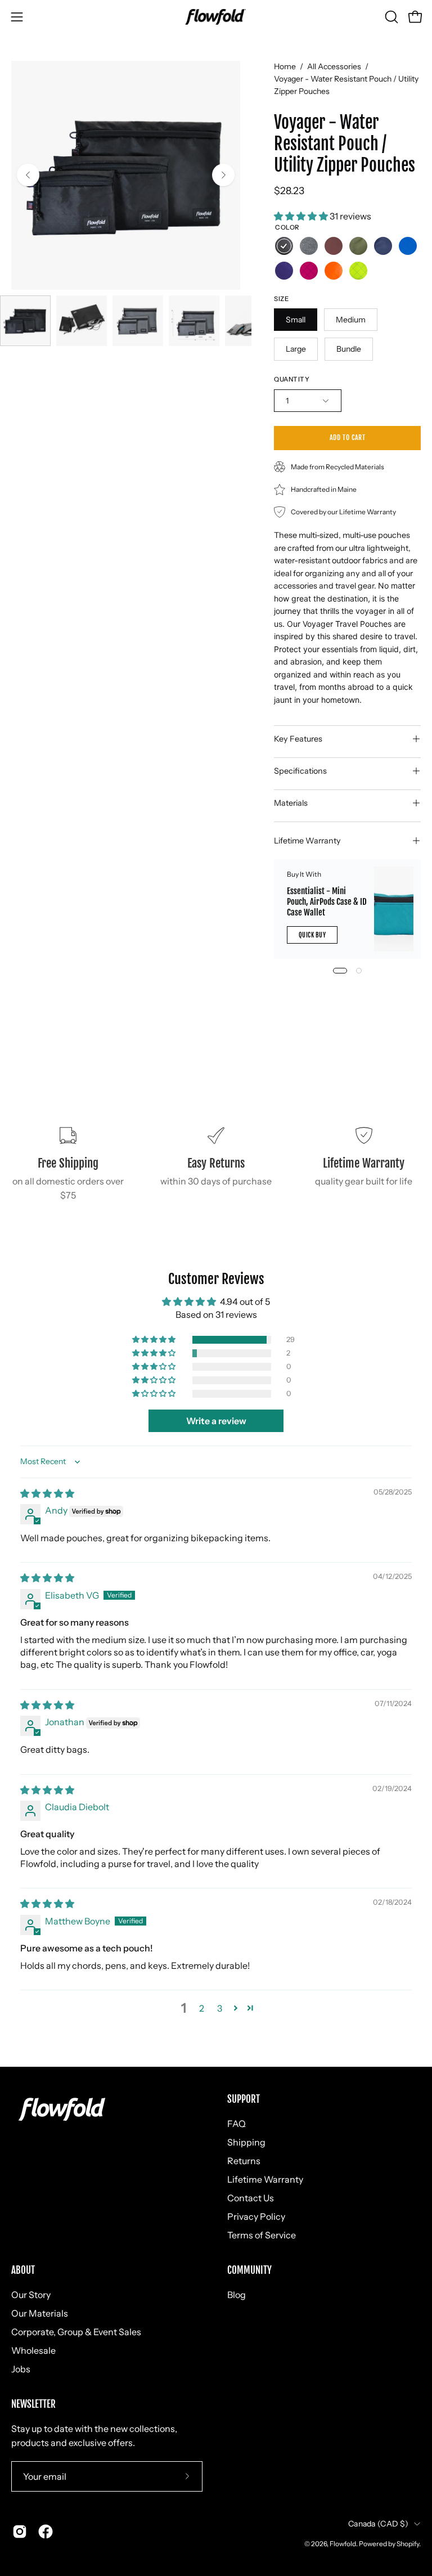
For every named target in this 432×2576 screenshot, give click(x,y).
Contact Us (251, 2198)
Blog (237, 2295)
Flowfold (343, 2544)
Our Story (31, 2295)
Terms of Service (262, 2235)
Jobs (21, 2369)
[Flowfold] (216, 17)
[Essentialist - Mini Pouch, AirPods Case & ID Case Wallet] (393, 909)
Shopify (408, 2544)
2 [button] (202, 2008)
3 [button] (220, 2008)
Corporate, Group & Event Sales (76, 2332)
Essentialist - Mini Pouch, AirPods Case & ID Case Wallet (327, 902)
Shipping (246, 2142)
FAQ (237, 2124)
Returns (244, 2161)
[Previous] (28, 175)
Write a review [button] (216, 1421)
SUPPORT (244, 2099)
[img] (47, 1493)
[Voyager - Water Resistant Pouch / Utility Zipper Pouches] (25, 321)
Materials (291, 803)
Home (285, 66)
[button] (390, 17)
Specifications (300, 771)
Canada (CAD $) (378, 2524)
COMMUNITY (249, 2270)
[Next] (223, 175)
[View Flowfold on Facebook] (46, 2532)
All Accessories (334, 66)
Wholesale (33, 2350)
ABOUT (23, 2270)
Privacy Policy (256, 2216)
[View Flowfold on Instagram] (20, 2532)
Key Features (298, 739)
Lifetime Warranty (307, 841)
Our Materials (40, 2313)
